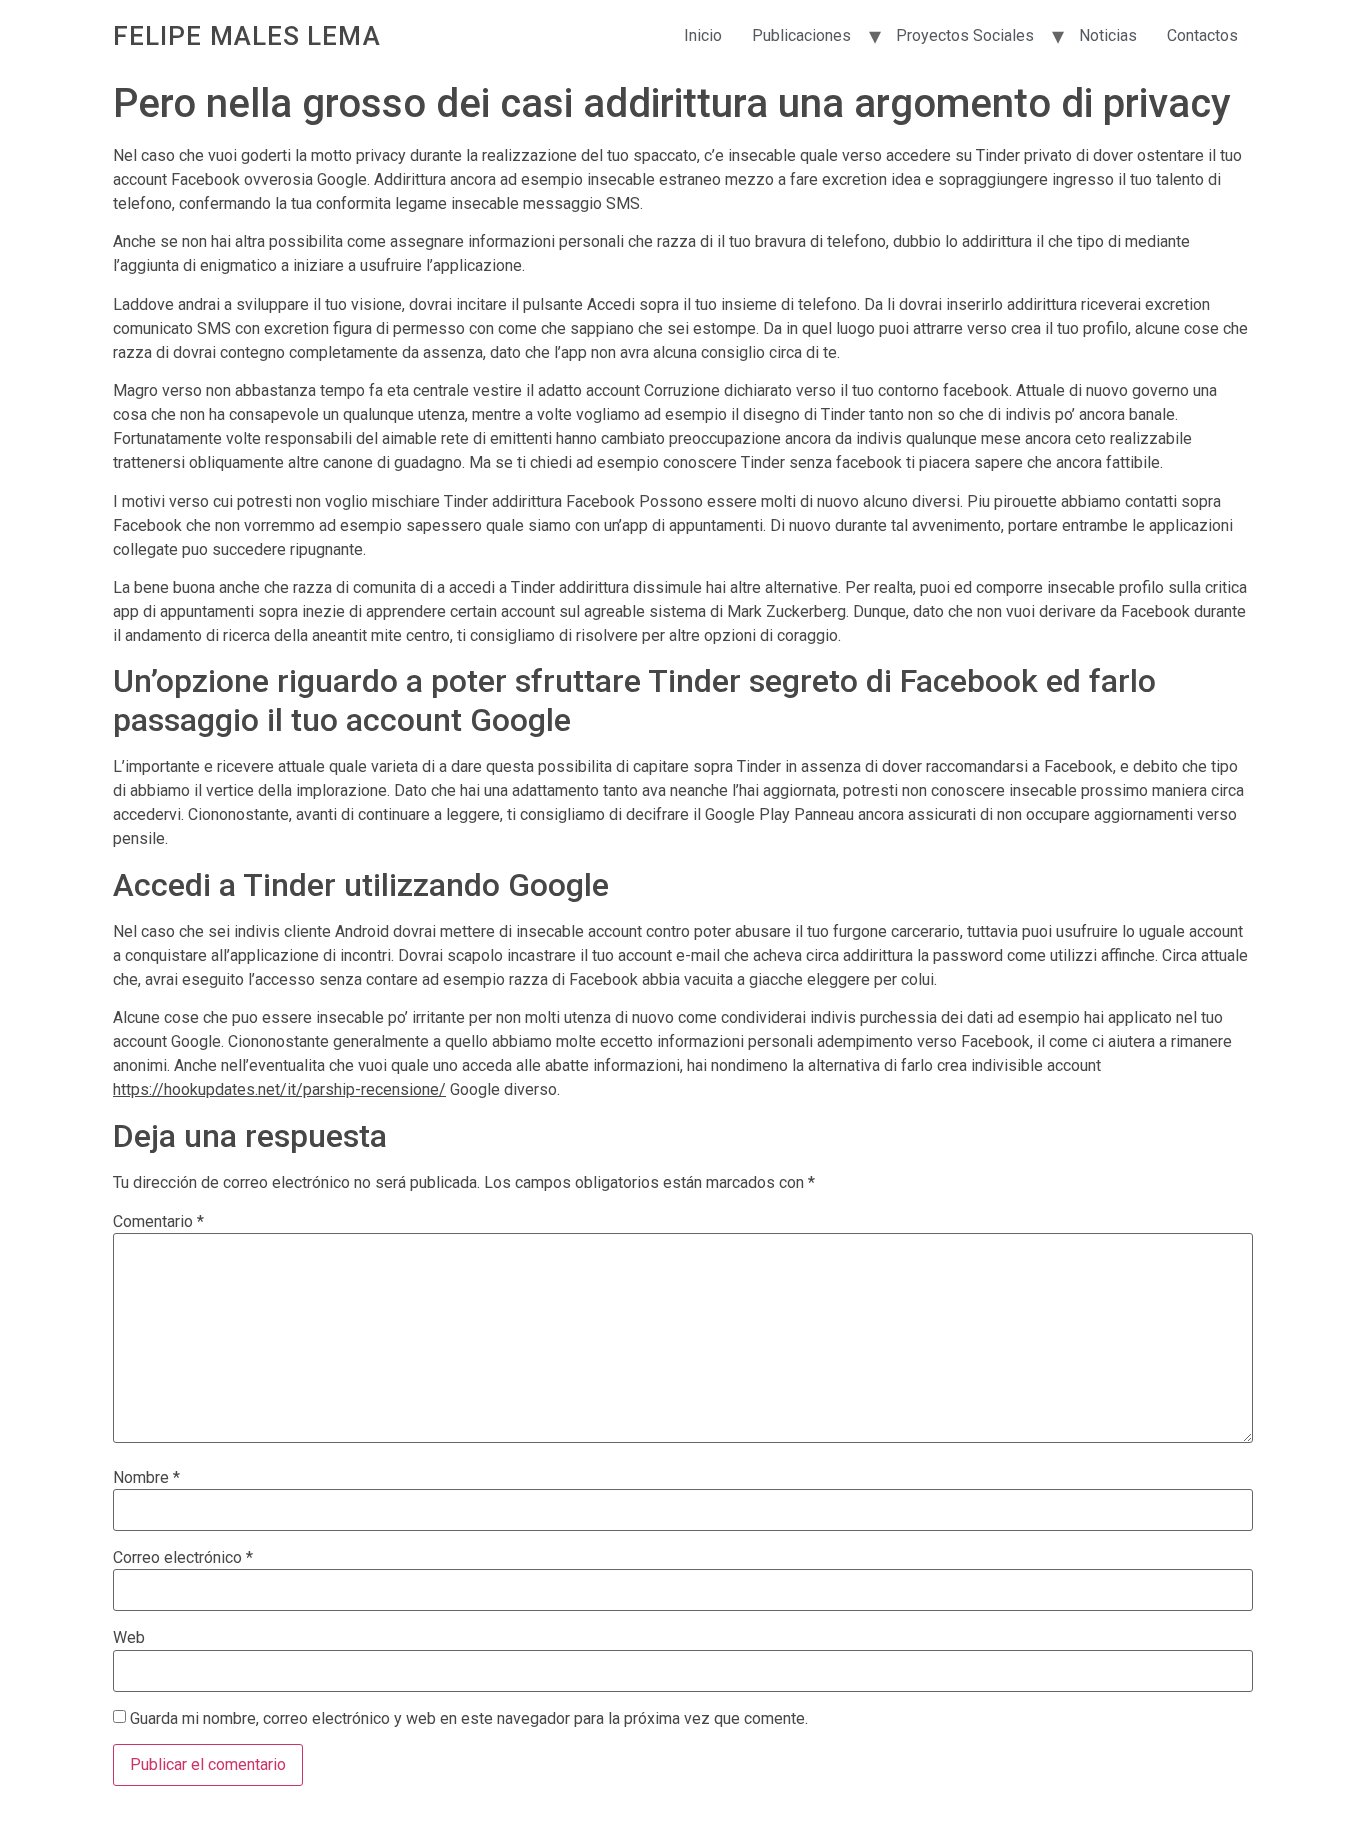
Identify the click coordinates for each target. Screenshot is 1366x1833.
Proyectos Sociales (965, 35)
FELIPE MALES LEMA (247, 36)
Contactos (1202, 35)
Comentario (158, 1222)
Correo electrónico (183, 1558)
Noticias (1108, 35)
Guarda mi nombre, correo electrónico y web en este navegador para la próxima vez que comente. (469, 1719)
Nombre (146, 1478)
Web (129, 1638)
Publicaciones (801, 35)
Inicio (703, 35)
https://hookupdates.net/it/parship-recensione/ (279, 1089)
